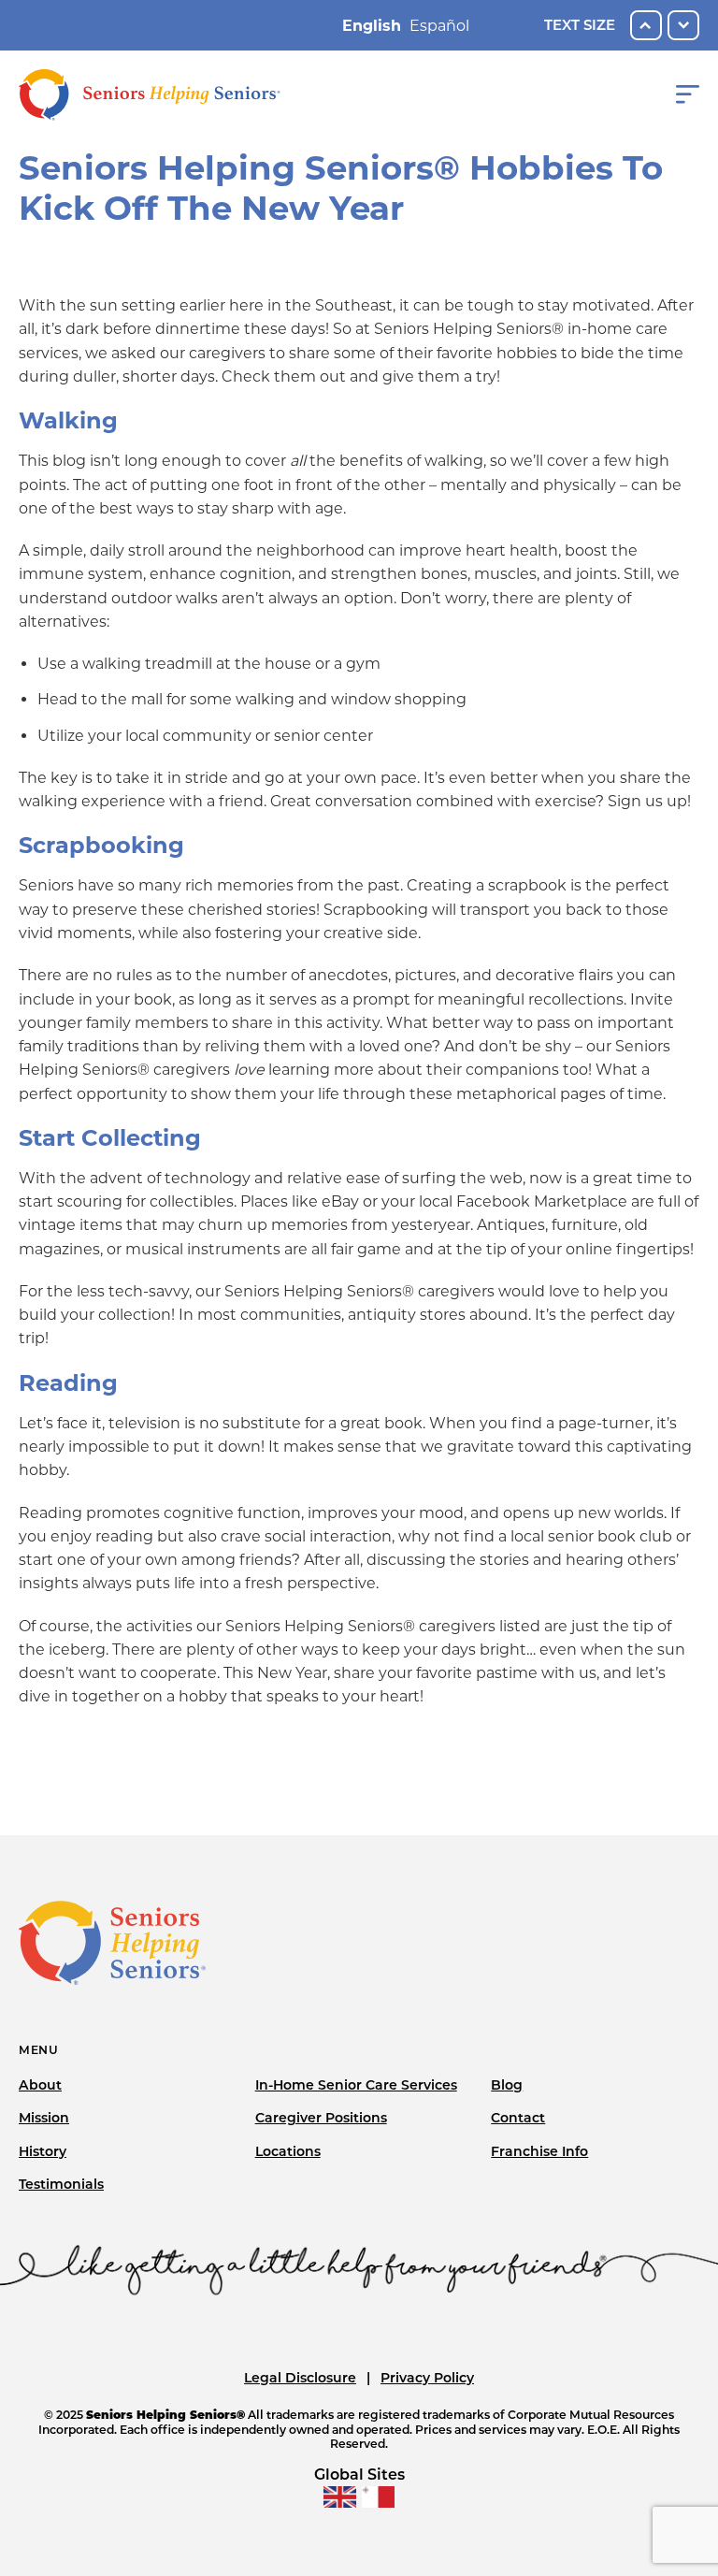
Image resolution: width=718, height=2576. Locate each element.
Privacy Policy (427, 2378)
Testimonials (61, 2184)
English (372, 26)
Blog (507, 2085)
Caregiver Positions (321, 2118)
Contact (518, 2118)
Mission (44, 2118)
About (40, 2085)
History (43, 2151)
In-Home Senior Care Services (356, 2085)
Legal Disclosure (300, 2378)
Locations (288, 2151)
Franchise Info (539, 2151)
